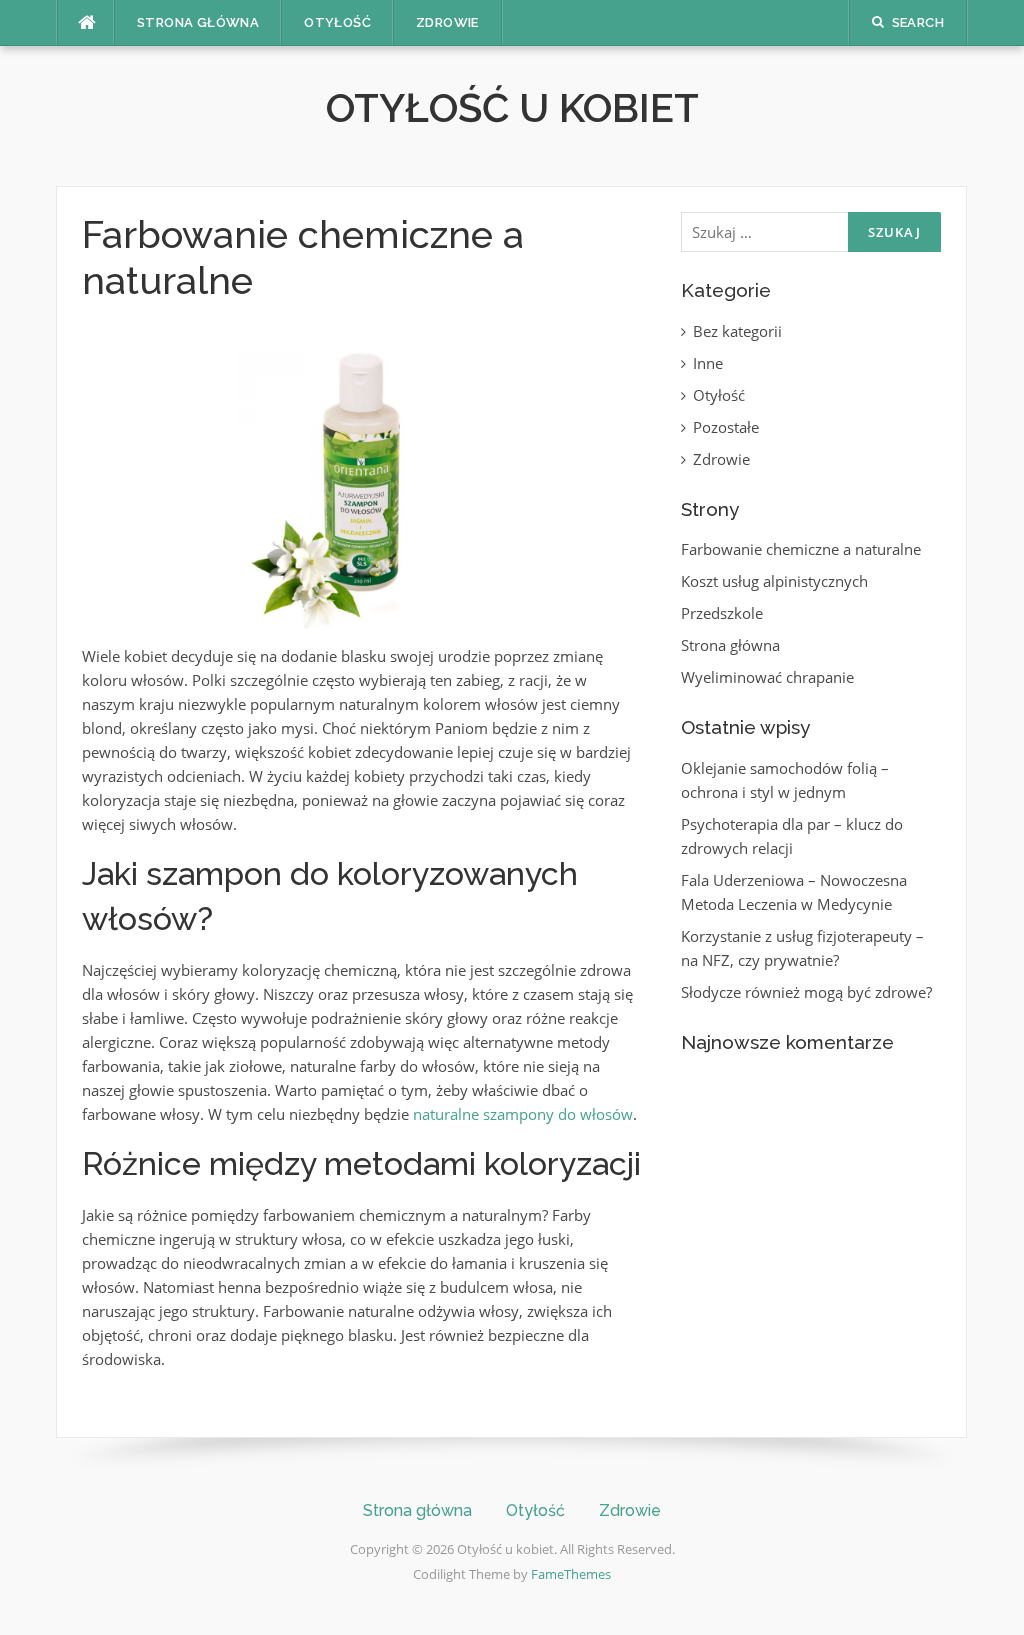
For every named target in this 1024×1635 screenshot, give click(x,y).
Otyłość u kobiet (512, 107)
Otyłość (337, 22)
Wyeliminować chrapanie (767, 677)
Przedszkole (722, 613)
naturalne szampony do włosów (523, 1114)
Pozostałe (726, 427)
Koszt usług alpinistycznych (774, 581)
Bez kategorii (737, 331)
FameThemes (571, 1574)
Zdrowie (447, 22)
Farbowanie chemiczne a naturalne (801, 549)
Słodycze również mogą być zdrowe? (806, 992)
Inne (708, 363)
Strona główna (198, 22)
